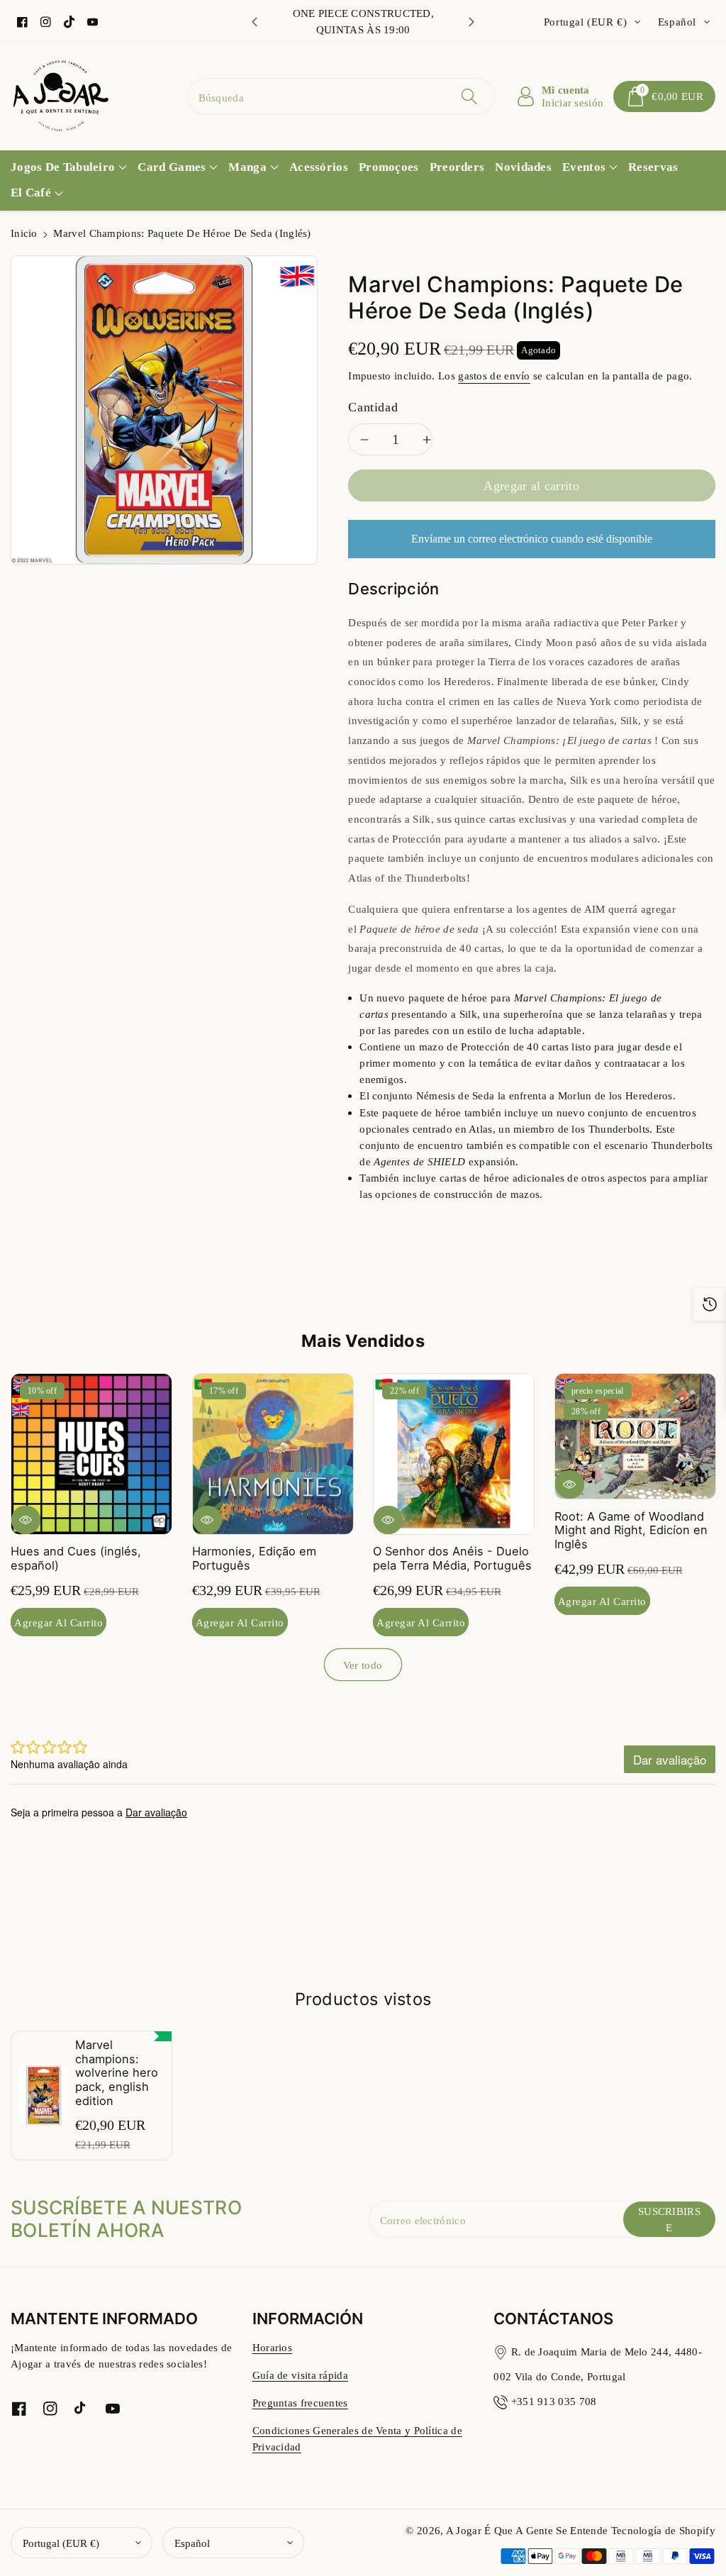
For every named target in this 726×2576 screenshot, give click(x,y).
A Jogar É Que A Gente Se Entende (529, 2530)
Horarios (272, 2347)
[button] (664, 96)
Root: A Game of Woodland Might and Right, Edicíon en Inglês (631, 1530)
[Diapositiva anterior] (255, 22)
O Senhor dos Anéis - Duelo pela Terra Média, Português (452, 1558)
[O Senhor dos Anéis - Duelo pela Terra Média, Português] (454, 1454)
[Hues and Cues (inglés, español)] (91, 1454)
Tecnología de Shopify (663, 2530)
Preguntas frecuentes (300, 2403)
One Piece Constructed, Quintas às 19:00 (364, 21)
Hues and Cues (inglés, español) (76, 1558)
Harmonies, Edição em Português (254, 1558)
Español (192, 2543)
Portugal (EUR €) (61, 2543)
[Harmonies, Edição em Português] (273, 1454)
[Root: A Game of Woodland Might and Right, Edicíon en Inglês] (635, 1436)
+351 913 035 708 (554, 2401)
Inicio (24, 233)
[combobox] (341, 96)
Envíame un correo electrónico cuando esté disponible (532, 539)
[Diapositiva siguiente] (471, 22)
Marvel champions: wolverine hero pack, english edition (117, 2073)
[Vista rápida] (26, 1519)
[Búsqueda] (469, 96)
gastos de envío (494, 376)
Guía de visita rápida (300, 2375)
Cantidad (373, 407)
